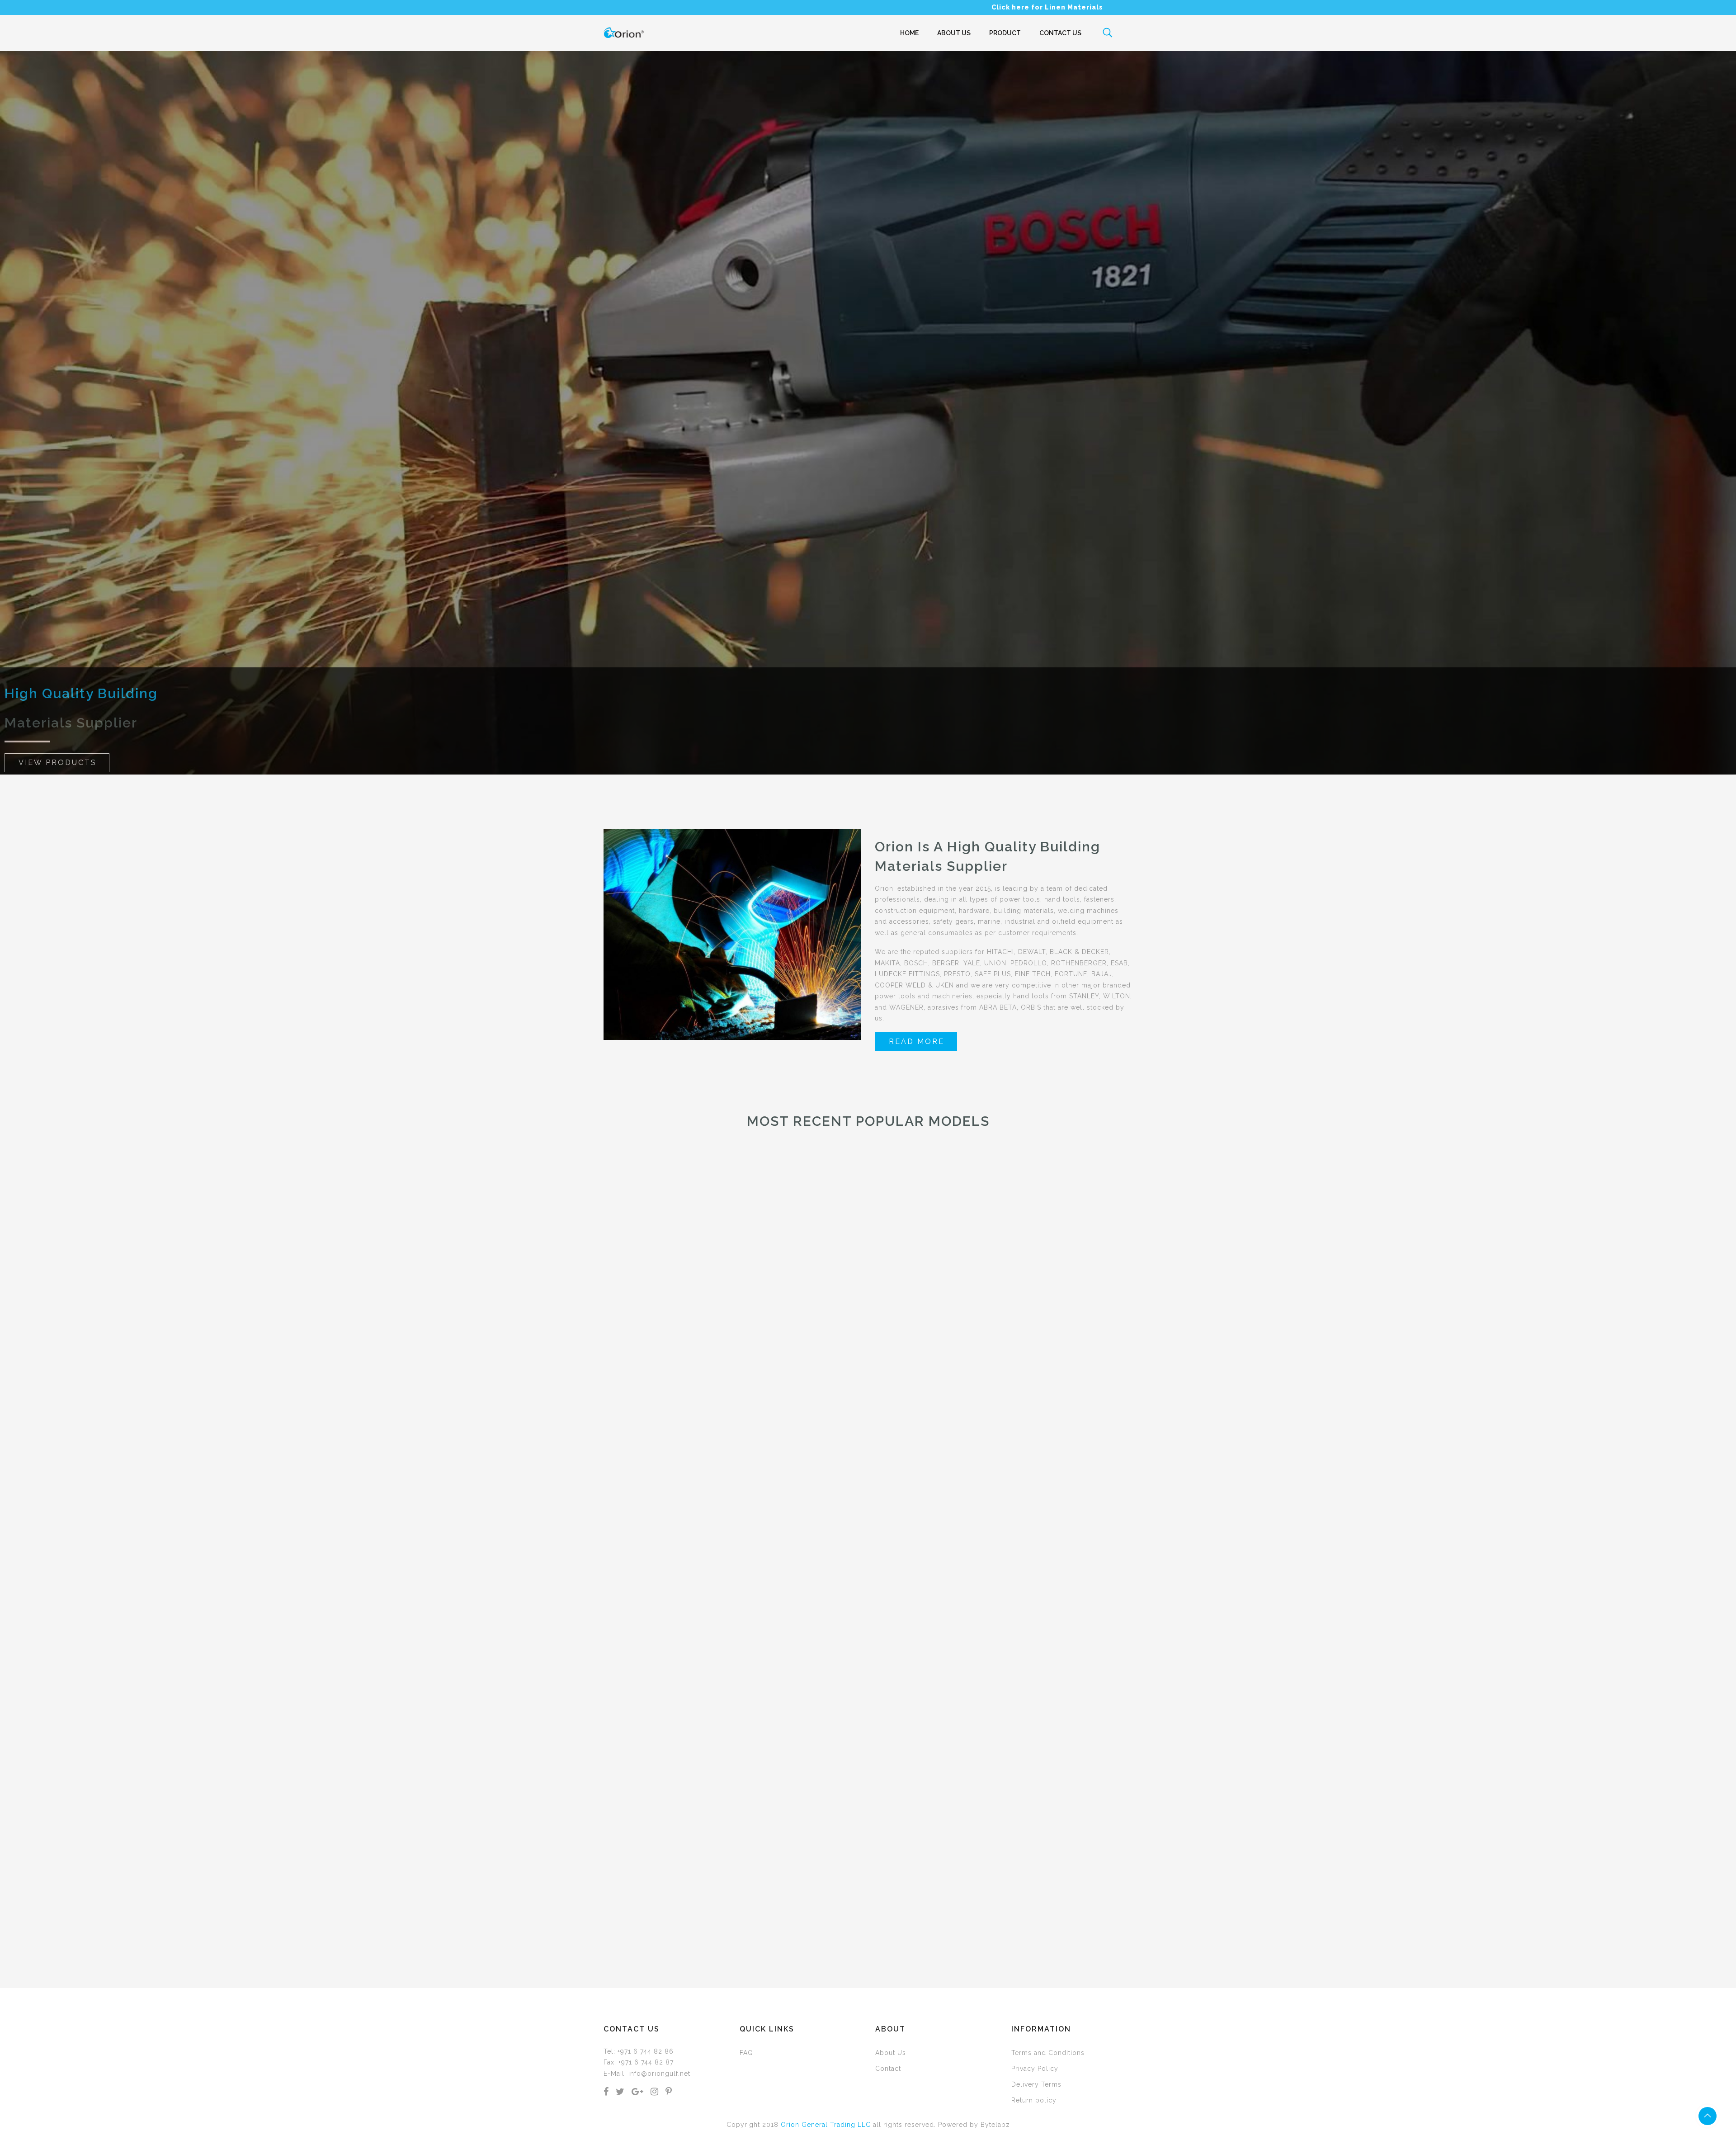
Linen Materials (1074, 7)
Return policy (1034, 2100)
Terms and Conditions (1048, 2053)
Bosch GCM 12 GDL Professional (1091, 1528)
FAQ (746, 2053)
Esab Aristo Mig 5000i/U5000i (1091, 1921)
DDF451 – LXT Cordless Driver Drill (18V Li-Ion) (229, 1921)
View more (869, 1942)
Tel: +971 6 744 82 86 (639, 2051)
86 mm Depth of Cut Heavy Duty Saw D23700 (1521, 1921)
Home (909, 33)
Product (1005, 33)
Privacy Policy (1035, 2069)
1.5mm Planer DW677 (229, 1528)
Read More (917, 1042)
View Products (58, 763)
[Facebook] (606, 2093)
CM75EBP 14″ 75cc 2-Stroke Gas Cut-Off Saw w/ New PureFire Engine (660, 1921)
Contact (888, 2069)
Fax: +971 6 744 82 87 (639, 2062)
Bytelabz (995, 2125)
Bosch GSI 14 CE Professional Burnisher (660, 1528)
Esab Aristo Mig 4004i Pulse (1522, 1528)
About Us (954, 33)
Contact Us (1060, 33)
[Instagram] (655, 2093)
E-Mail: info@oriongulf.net (647, 2074)
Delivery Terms (1036, 2084)
